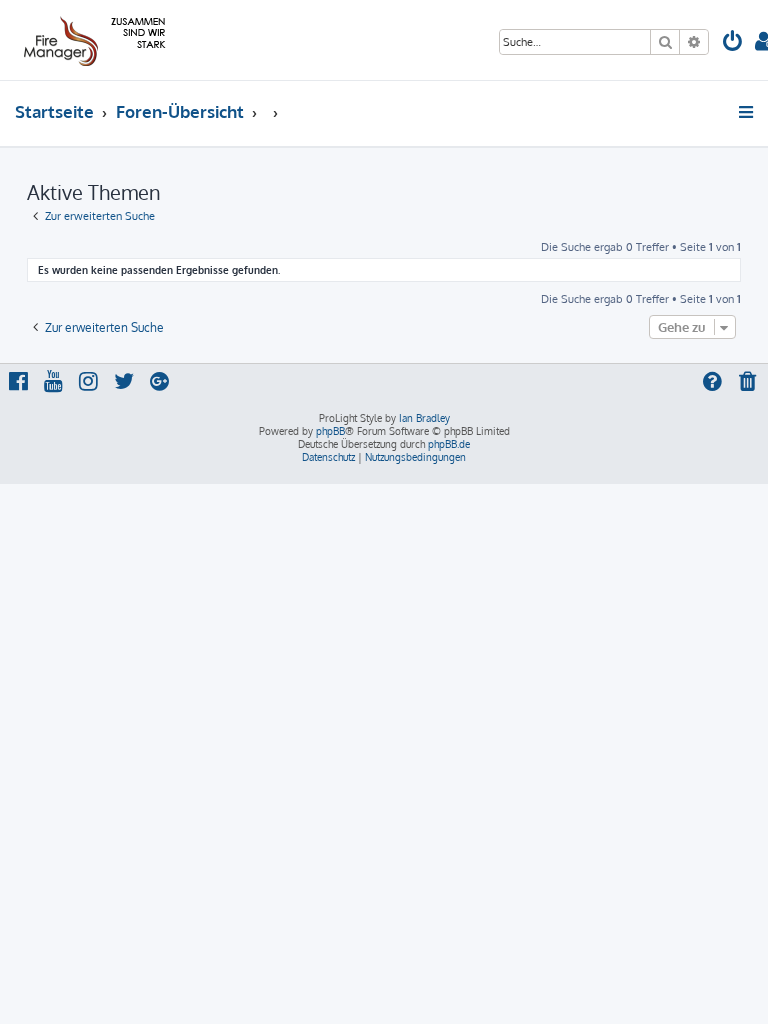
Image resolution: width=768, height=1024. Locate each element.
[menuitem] (733, 43)
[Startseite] (91, 40)
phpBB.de (449, 444)
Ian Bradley (424, 418)
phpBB (330, 431)
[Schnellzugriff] (747, 112)
